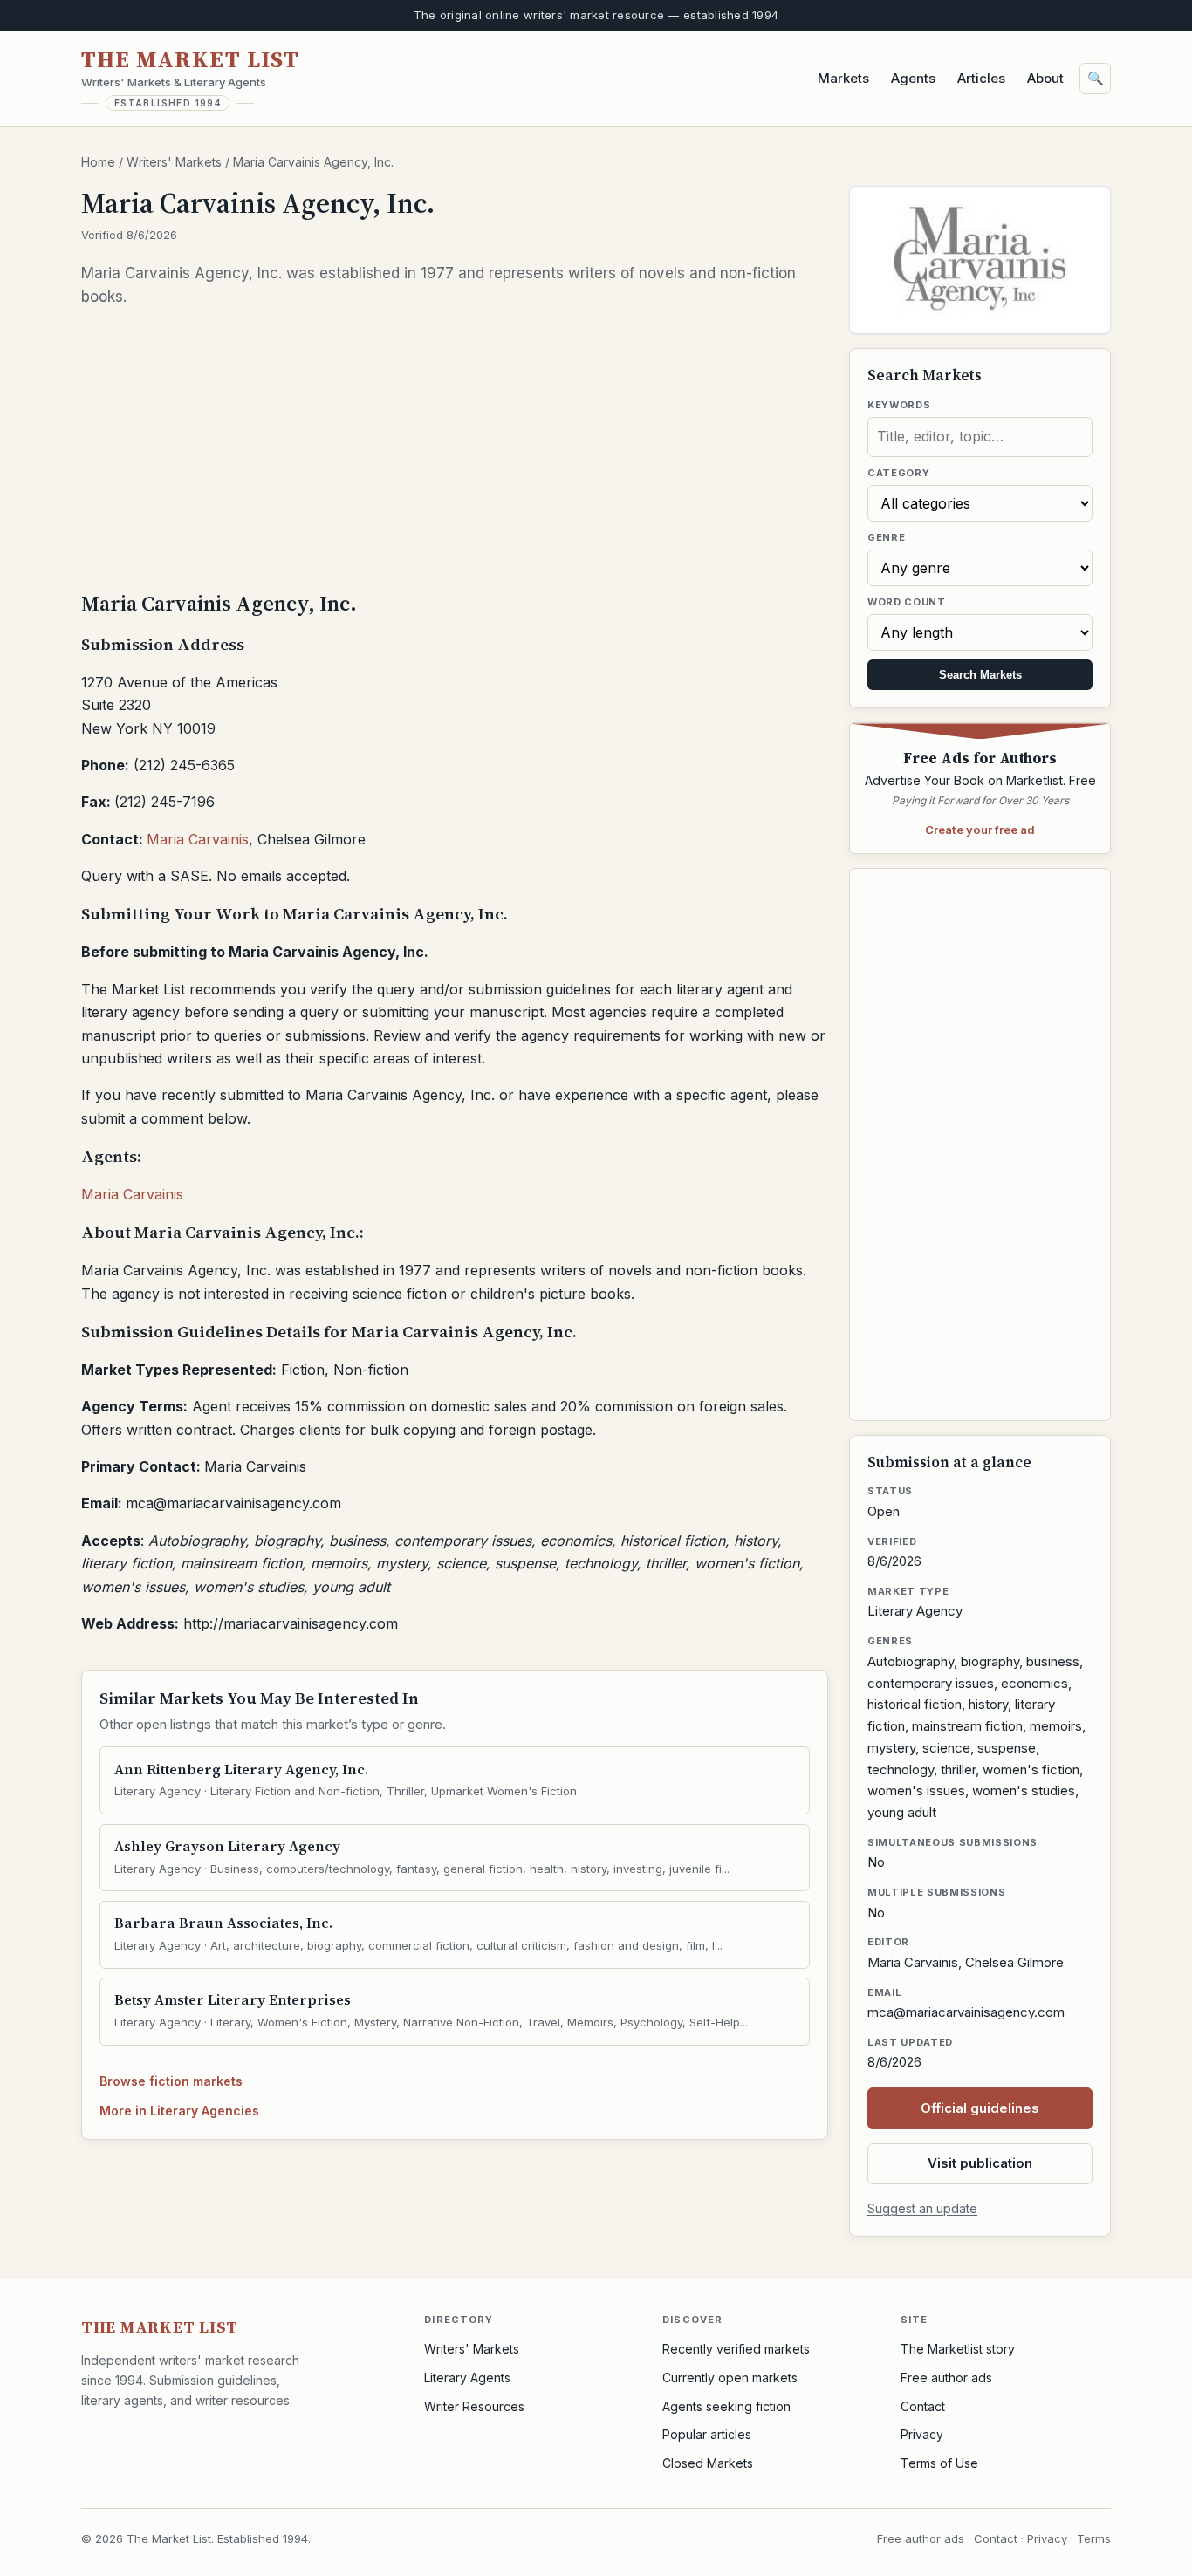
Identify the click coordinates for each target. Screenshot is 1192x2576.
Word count (907, 602)
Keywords (899, 405)
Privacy (922, 2434)
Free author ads (946, 2378)
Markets (843, 78)
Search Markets (980, 675)
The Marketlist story (958, 2349)
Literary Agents (467, 2378)
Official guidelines (980, 2108)
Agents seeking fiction (726, 2406)
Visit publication (980, 2163)
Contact (923, 2406)
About (1045, 78)
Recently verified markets (736, 2349)
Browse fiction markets (171, 2081)
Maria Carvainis (198, 839)
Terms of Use (939, 2463)
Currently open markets (730, 2378)
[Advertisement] (455, 448)
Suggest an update (922, 2208)
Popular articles (707, 2434)
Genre (886, 537)
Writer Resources (474, 2406)
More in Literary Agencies (179, 2111)
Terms (1094, 2538)
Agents (913, 78)
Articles (981, 78)
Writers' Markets (174, 162)
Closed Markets (708, 2463)
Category (898, 473)
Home (98, 162)
